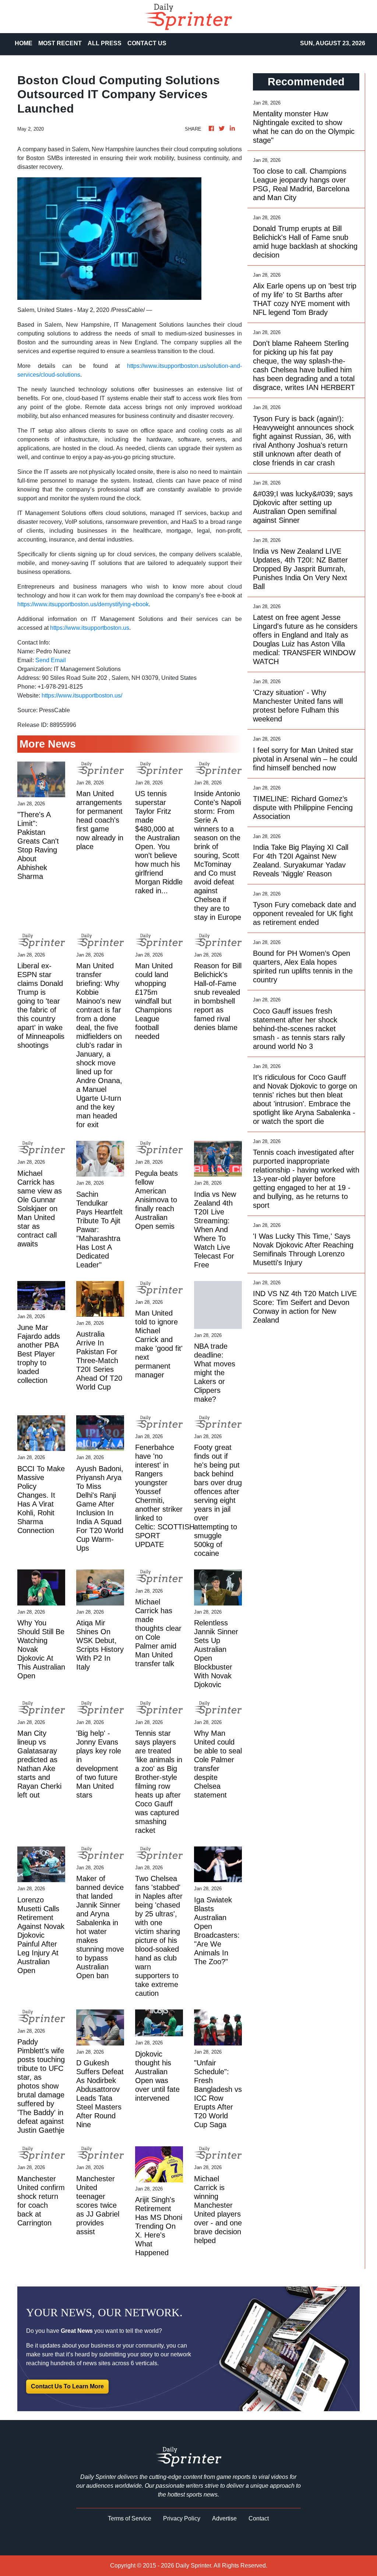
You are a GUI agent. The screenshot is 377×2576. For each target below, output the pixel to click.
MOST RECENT (60, 43)
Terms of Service (130, 2518)
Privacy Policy (182, 2518)
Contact (259, 2518)
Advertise (224, 2518)
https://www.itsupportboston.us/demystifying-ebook (83, 604)
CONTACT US (147, 43)
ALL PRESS (105, 43)
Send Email (51, 660)
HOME (24, 43)
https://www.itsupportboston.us (90, 628)
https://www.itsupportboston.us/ (82, 696)
